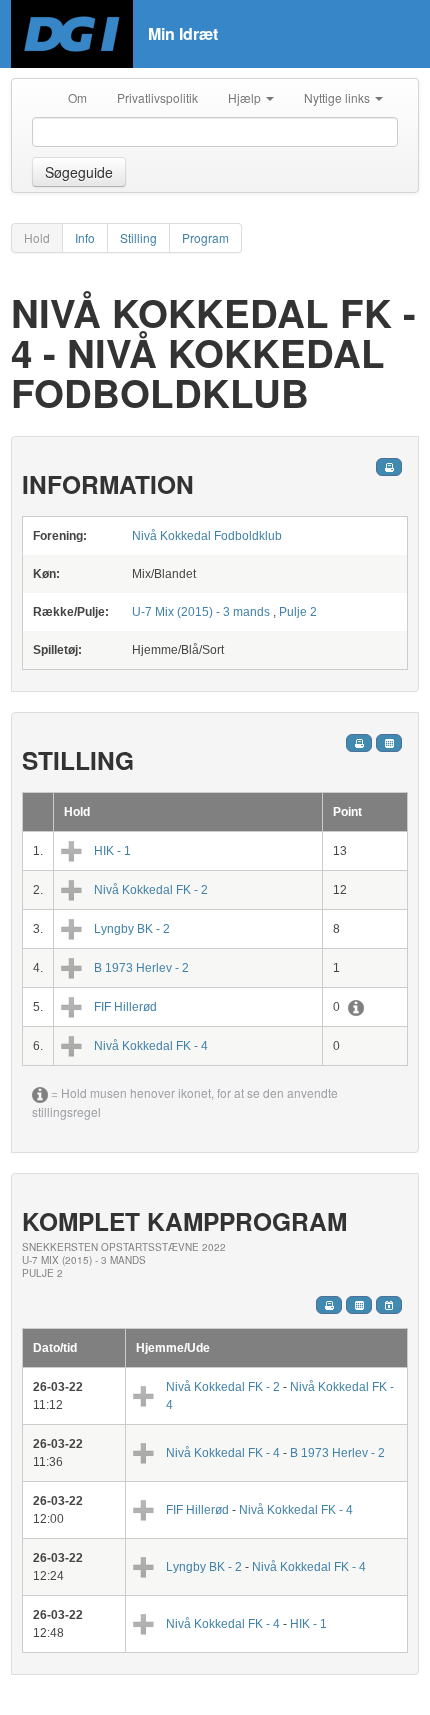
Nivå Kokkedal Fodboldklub (207, 536)
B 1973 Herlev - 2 (141, 968)
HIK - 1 (112, 851)
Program (205, 237)
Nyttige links (338, 97)
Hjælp (246, 97)
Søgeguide (79, 172)
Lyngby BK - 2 (132, 929)
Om (77, 97)
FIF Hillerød (125, 1007)
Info (85, 237)
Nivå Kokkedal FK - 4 (151, 1046)
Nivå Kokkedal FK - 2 (151, 890)
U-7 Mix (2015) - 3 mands (202, 612)
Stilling (138, 237)
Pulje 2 (298, 612)
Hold (37, 237)
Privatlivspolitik (157, 97)
